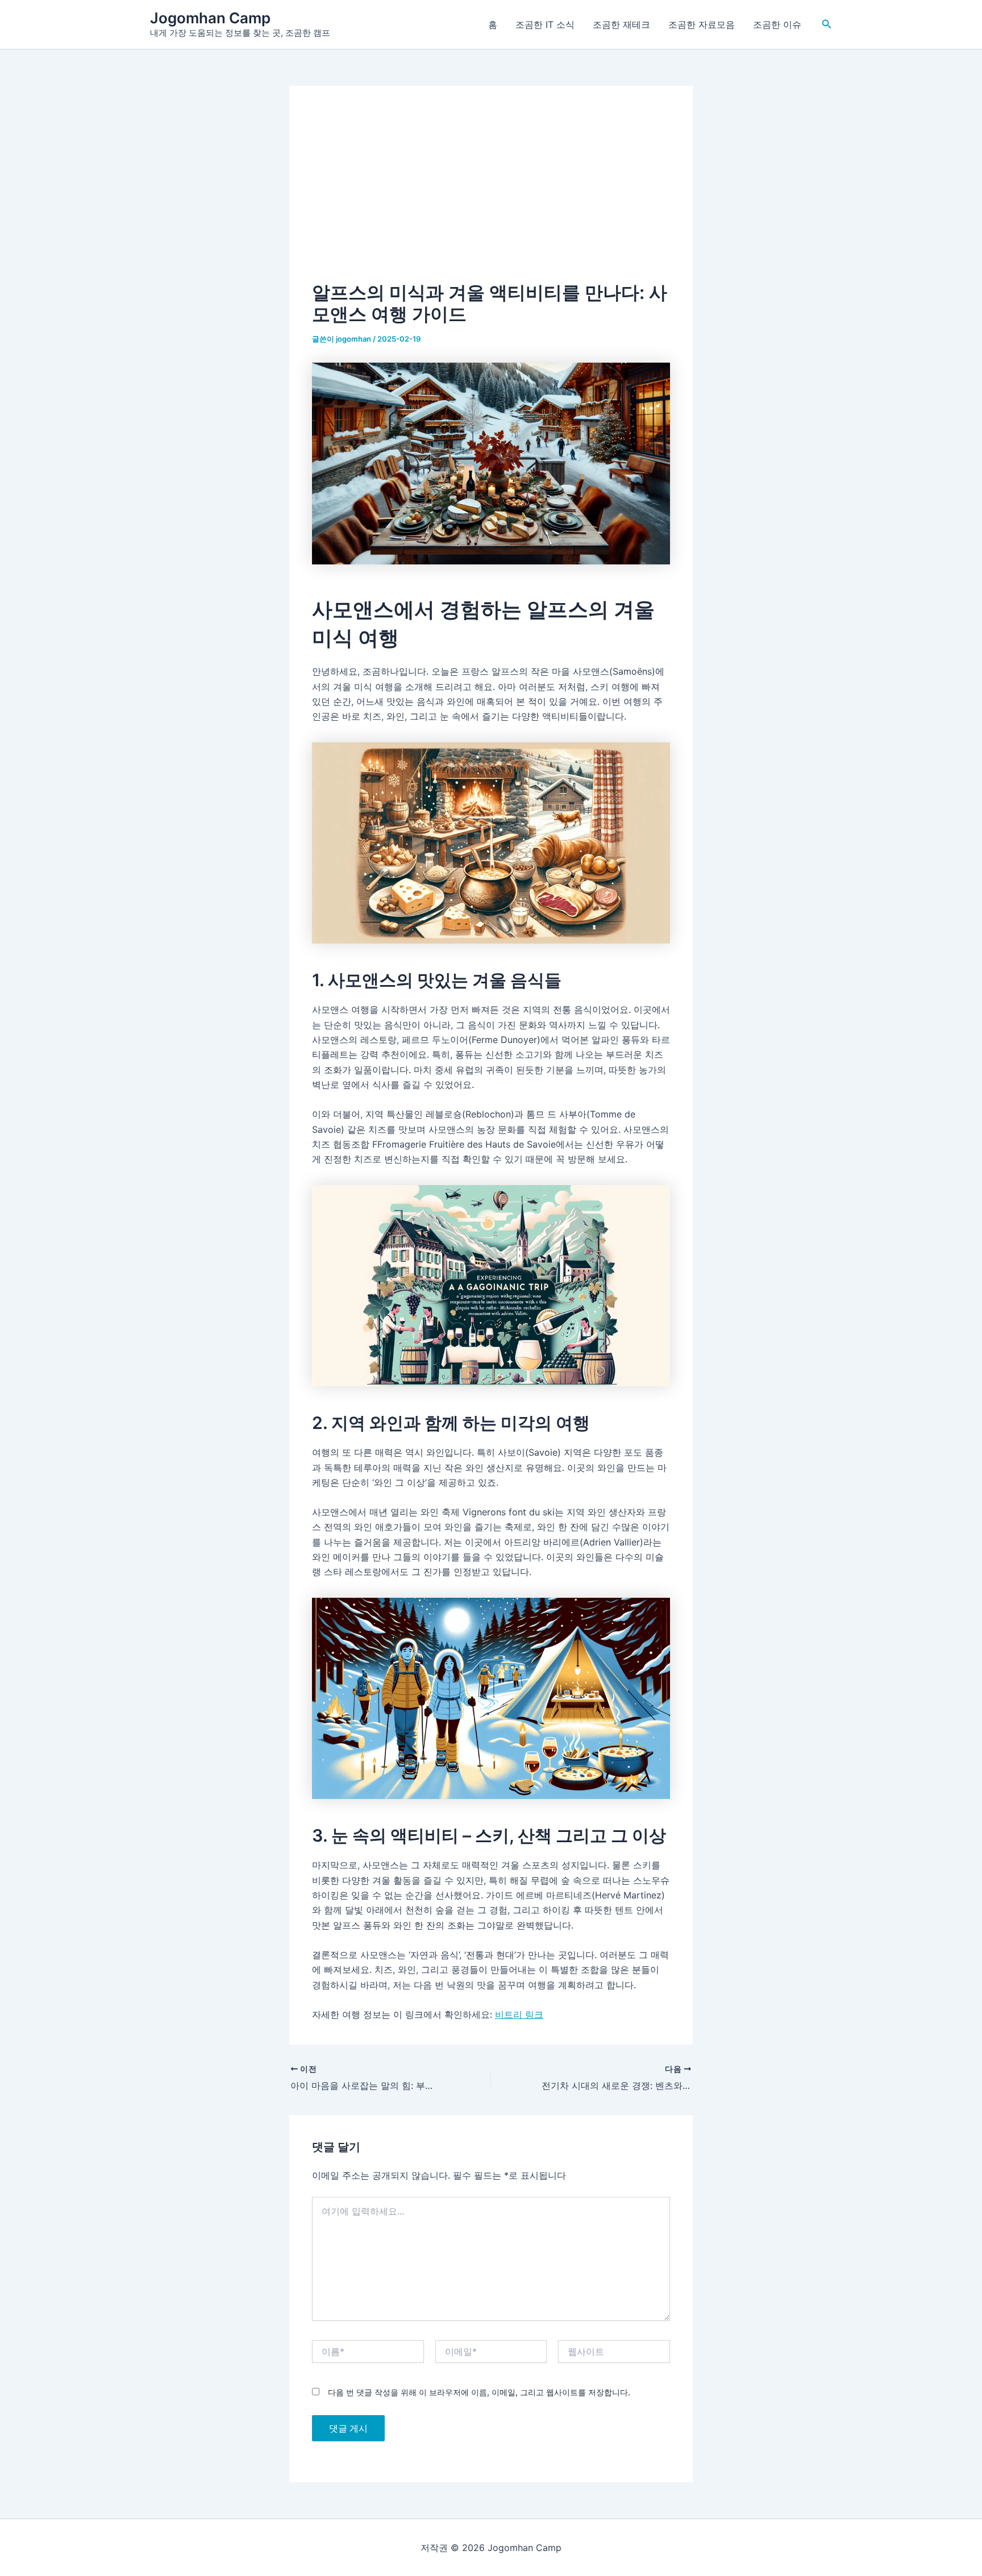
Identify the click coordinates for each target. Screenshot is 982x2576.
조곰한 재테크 (621, 24)
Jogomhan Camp (210, 18)
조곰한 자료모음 (702, 24)
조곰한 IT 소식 (545, 24)
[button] (827, 24)
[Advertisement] (491, 194)
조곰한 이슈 (777, 24)
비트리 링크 (519, 2014)
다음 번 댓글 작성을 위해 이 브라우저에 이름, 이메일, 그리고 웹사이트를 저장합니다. (479, 2392)
